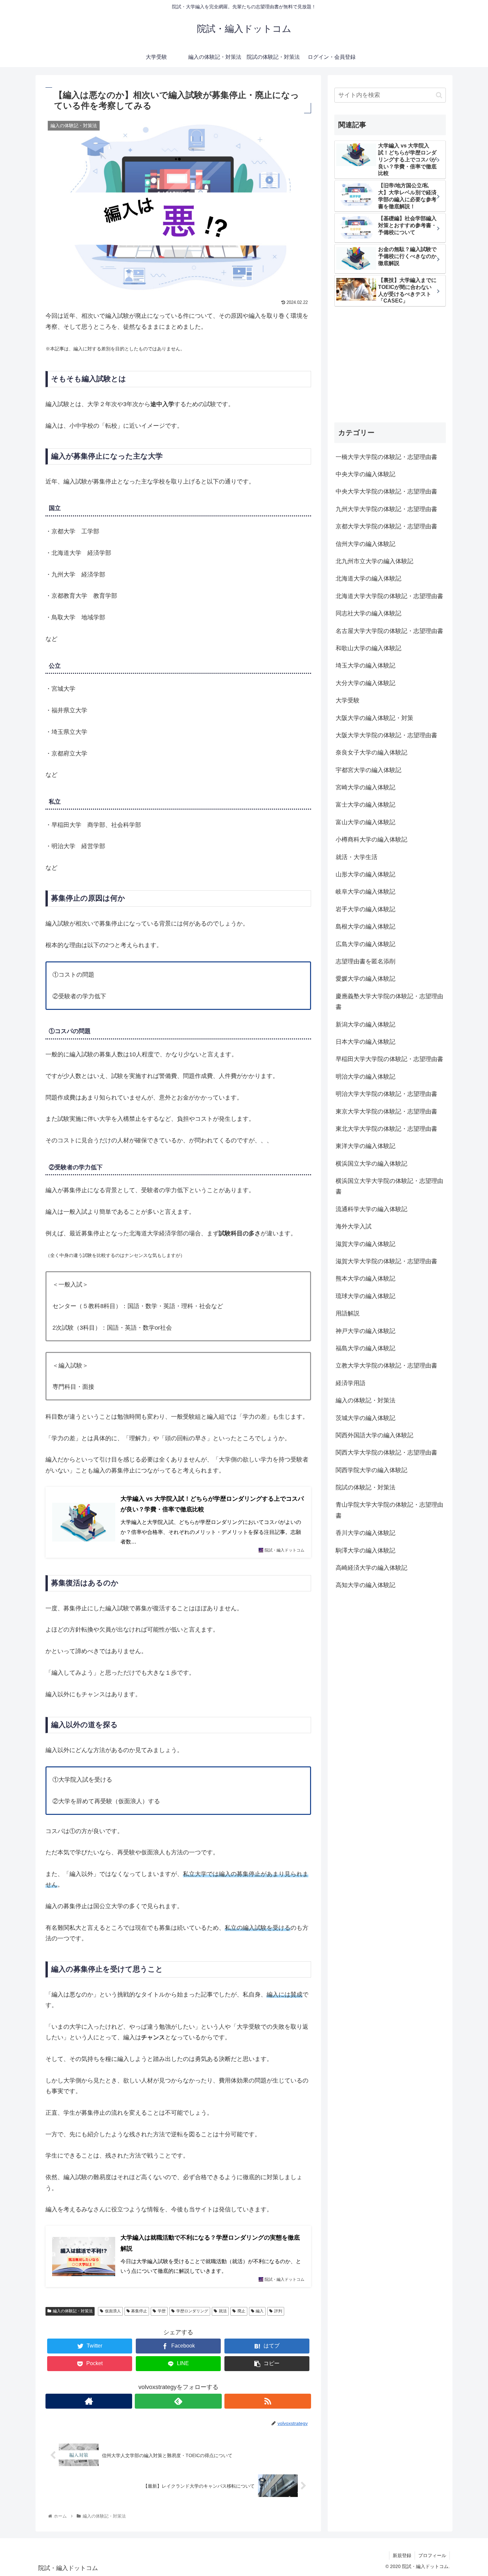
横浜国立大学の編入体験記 (371, 1164)
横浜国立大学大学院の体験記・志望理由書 (389, 1186)
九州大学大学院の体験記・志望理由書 (386, 509)
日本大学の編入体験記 (366, 1042)
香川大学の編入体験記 (366, 1533)
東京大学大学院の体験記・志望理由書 (386, 1111)
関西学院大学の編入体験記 (371, 1470)
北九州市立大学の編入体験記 (374, 561)
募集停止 (139, 2311)
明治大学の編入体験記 (366, 1077)
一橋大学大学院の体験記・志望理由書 (386, 457)
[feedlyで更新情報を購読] (178, 2401)
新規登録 (402, 2555)
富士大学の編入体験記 (366, 805)
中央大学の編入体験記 (366, 474)
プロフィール (432, 2555)
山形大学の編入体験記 (366, 874)
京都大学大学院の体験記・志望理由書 (386, 526)
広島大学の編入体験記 (366, 944)
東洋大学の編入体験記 (366, 1146)
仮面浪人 (113, 2311)
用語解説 (348, 1313)
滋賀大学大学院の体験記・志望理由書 (386, 1261)
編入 (260, 2311)
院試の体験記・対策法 (366, 1487)
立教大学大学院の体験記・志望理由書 (386, 1366)
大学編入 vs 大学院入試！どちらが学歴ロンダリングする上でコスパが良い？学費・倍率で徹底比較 (212, 1504)
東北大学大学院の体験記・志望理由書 (386, 1129)
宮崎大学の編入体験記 (366, 787)
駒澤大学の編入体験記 (366, 1551)
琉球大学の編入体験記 (366, 1296)
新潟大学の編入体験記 (366, 1024)
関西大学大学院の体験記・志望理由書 (386, 1453)
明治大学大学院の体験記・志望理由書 (386, 1094)
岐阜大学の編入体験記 (366, 892)
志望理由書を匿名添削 (366, 961)
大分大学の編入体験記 (366, 683)
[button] (439, 95)
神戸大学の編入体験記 (366, 1331)
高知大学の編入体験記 (366, 1585)
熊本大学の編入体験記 (366, 1279)
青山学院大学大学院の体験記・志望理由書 (389, 1510)
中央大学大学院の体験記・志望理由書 (386, 492)
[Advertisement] (390, 365)
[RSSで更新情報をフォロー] (268, 2401)
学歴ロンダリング (192, 2311)
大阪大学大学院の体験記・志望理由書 (386, 735)
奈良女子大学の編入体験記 (371, 753)
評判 (278, 2311)
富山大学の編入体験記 (366, 822)
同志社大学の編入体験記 (368, 613)
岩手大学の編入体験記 (366, 909)
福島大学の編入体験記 (366, 1348)
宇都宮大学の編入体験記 (368, 770)
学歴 (162, 2311)
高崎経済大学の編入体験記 (371, 1568)
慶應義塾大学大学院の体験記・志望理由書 (389, 1002)
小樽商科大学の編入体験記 (371, 840)
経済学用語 (351, 1383)
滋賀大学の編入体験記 (366, 1244)
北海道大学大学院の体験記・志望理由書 (389, 596)
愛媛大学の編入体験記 (366, 979)
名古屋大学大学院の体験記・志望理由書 (389, 631)
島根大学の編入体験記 (366, 927)
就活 (223, 2311)
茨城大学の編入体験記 (366, 1418)
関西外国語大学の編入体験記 (374, 1435)
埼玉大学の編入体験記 (366, 666)
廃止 (241, 2311)
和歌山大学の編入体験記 (368, 648)
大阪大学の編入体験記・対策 (374, 718)
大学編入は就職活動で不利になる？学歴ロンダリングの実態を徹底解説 (210, 2243)
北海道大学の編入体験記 (368, 579)
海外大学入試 (354, 1226)
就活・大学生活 (357, 857)
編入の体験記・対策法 (73, 2311)
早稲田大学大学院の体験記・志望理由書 (389, 1059)
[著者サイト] (89, 2401)
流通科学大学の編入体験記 (371, 1209)
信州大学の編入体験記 (366, 544)
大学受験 (348, 700)
